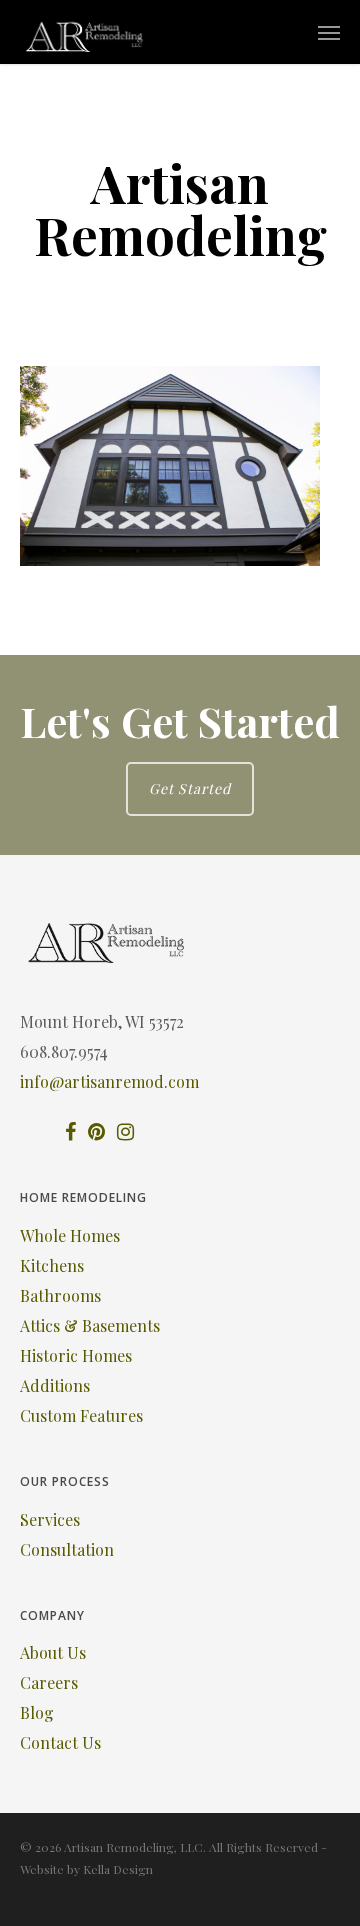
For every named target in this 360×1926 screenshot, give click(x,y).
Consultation (67, 1549)
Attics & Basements (90, 1325)
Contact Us (60, 1742)
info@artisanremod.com (109, 1081)
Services (50, 1519)
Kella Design (118, 1869)
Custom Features (81, 1415)
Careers (49, 1682)
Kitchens (52, 1265)
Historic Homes (76, 1355)
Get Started (190, 788)
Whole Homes (70, 1235)
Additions (55, 1385)
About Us (53, 1652)
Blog (37, 1712)
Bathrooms (60, 1295)
